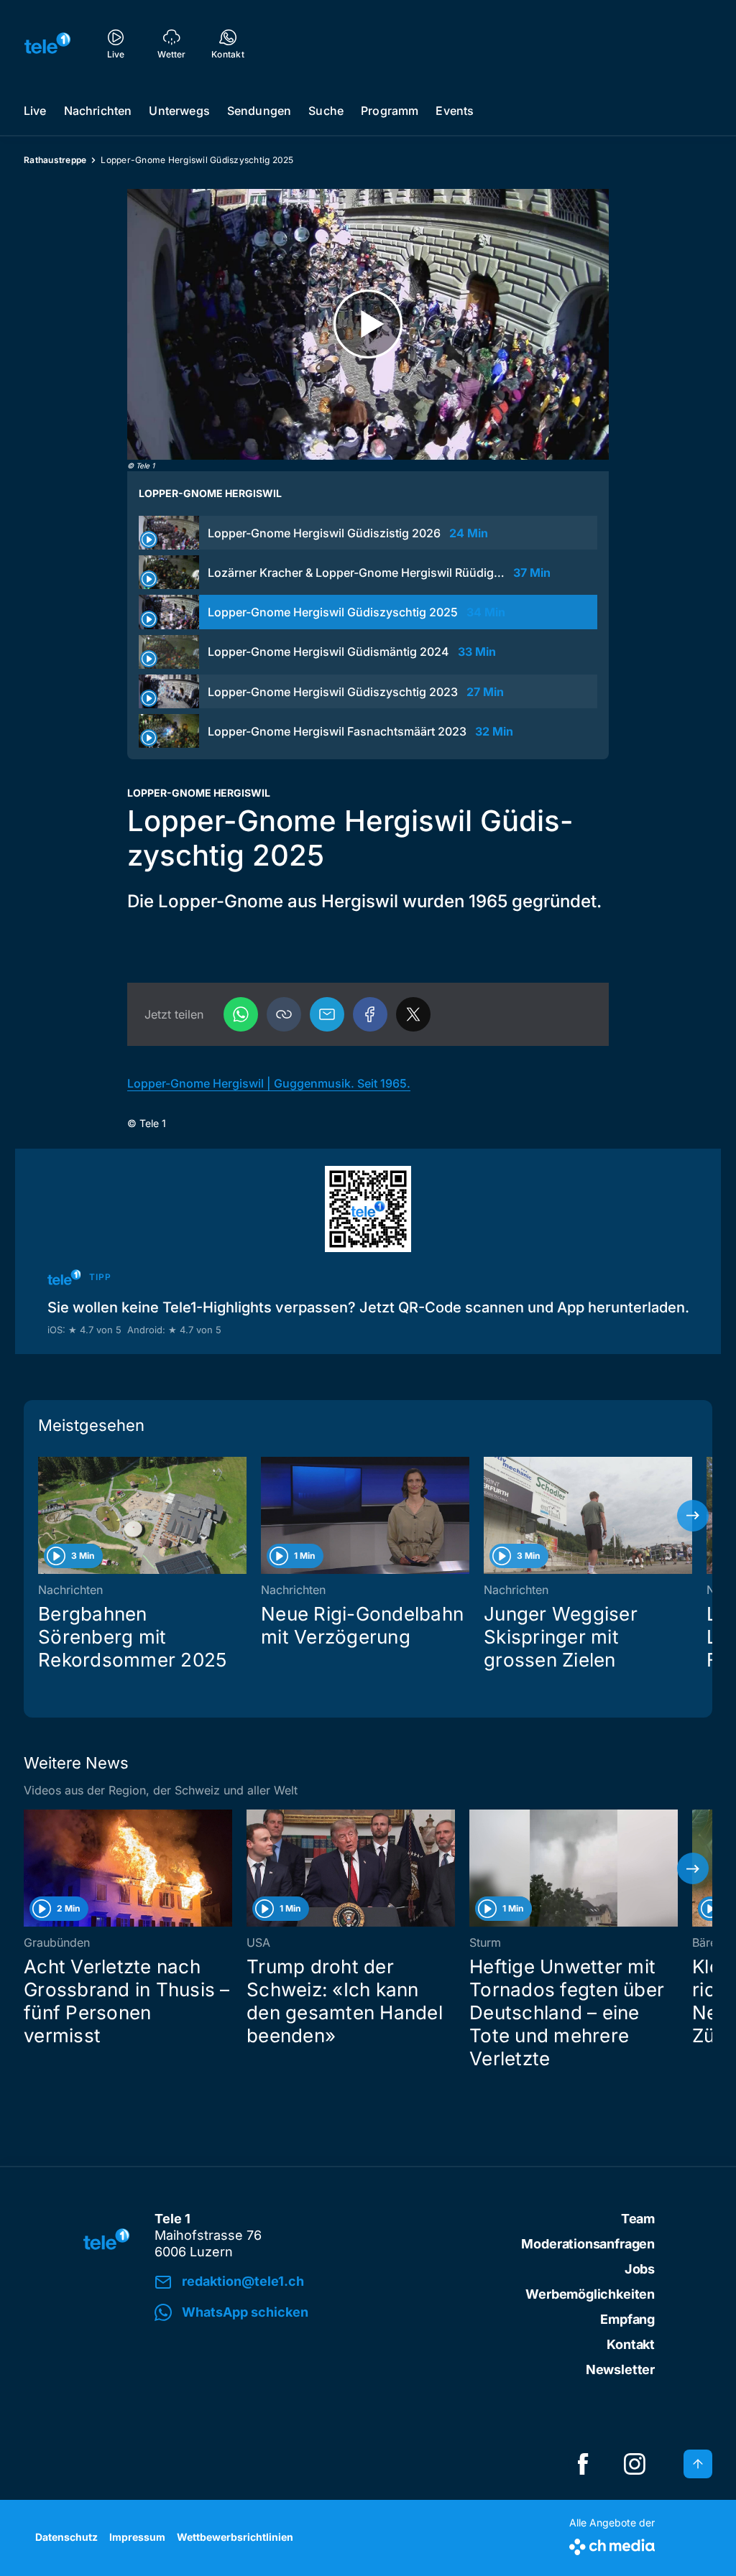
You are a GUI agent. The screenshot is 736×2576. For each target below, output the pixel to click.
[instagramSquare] (635, 2464)
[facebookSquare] (583, 2464)
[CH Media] (612, 2544)
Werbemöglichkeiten (590, 2294)
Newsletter (620, 2369)
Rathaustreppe (55, 160)
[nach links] (43, 1516)
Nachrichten (98, 111)
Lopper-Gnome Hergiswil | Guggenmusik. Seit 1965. (269, 1083)
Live (35, 111)
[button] (284, 1014)
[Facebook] (370, 1014)
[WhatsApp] (241, 1014)
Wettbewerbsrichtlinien (235, 2537)
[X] (413, 1014)
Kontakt (631, 2344)
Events (455, 111)
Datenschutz (66, 2537)
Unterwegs (179, 111)
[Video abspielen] (368, 324)
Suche (326, 111)
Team (638, 2219)
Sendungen (259, 111)
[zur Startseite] (47, 43)
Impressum (137, 2537)
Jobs (640, 2269)
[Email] (327, 1014)
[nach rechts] (693, 1516)
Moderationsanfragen (588, 2244)
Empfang (627, 2319)
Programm (390, 111)
